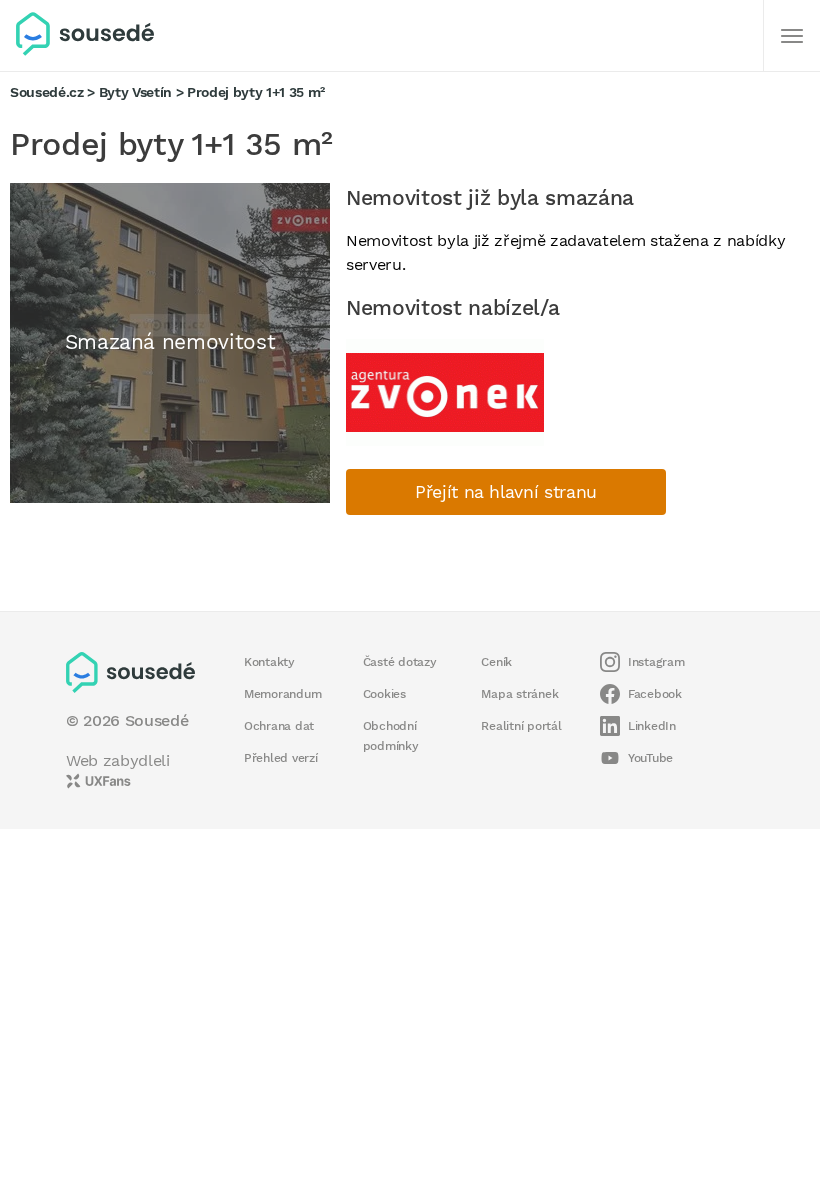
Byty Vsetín (135, 92)
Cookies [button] (384, 694)
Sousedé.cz (47, 92)
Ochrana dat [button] (279, 726)
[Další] (792, 36)
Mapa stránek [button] (519, 694)
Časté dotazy (400, 662)
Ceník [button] (496, 662)
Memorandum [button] (282, 694)
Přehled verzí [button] (281, 758)
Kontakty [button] (269, 662)
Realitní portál (521, 726)
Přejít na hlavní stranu (506, 492)
